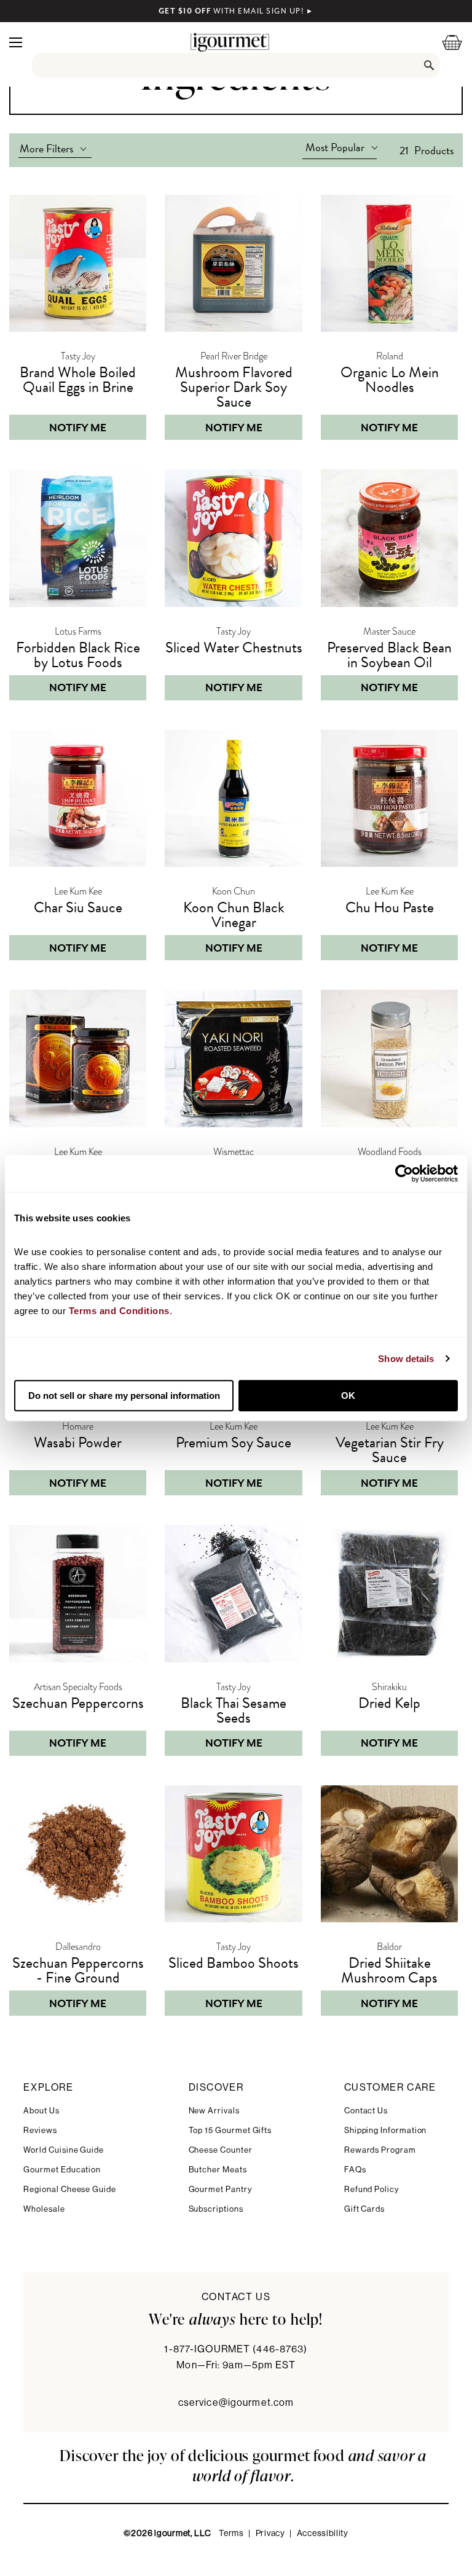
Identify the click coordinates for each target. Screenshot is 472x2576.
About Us (41, 2111)
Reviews (40, 2130)
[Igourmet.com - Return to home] (230, 42)
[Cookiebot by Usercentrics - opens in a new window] (404, 1173)
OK (348, 1396)
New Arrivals (214, 2111)
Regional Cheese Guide (70, 2189)
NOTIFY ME (78, 428)
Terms (231, 2534)
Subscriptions (216, 2209)
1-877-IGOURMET (236, 2349)
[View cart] (444, 42)
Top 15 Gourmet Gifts (230, 2130)
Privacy (270, 2534)
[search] (236, 65)
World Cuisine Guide (64, 2150)
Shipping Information (386, 2130)
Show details (406, 1359)
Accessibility (323, 2534)
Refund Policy (372, 2189)
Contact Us (366, 2111)
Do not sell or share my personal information (124, 1396)
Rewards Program (380, 2150)
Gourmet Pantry (220, 2189)
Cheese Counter (221, 2150)
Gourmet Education (62, 2170)
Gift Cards (364, 2209)
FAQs (355, 2170)
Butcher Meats (218, 2170)
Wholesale (44, 2209)
